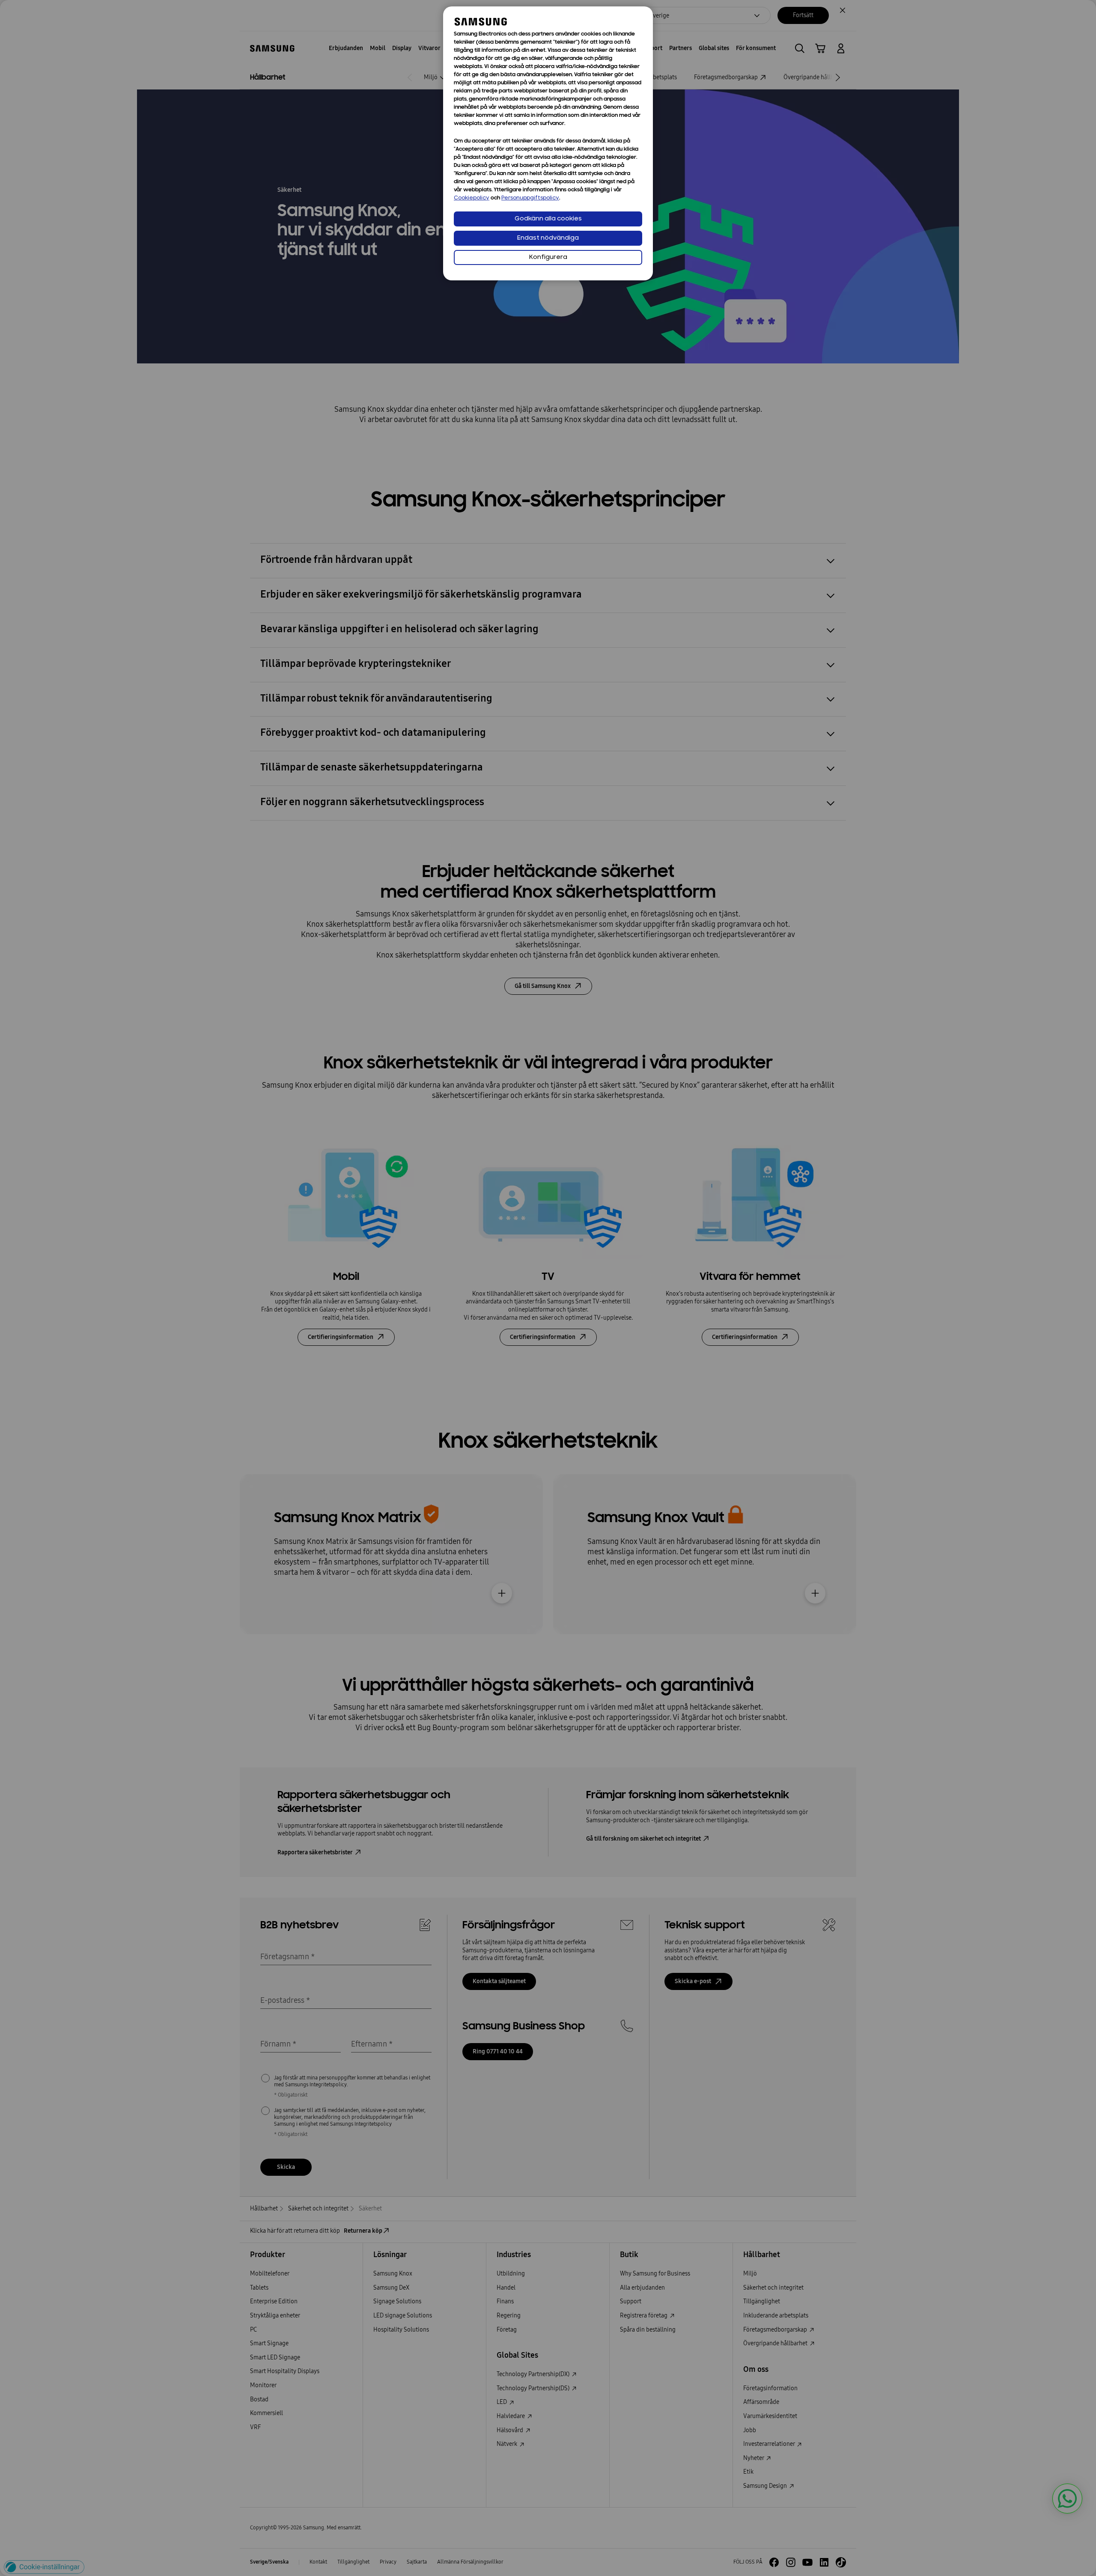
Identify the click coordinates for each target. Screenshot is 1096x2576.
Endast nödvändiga (548, 238)
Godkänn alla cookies (548, 219)
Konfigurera (548, 257)
